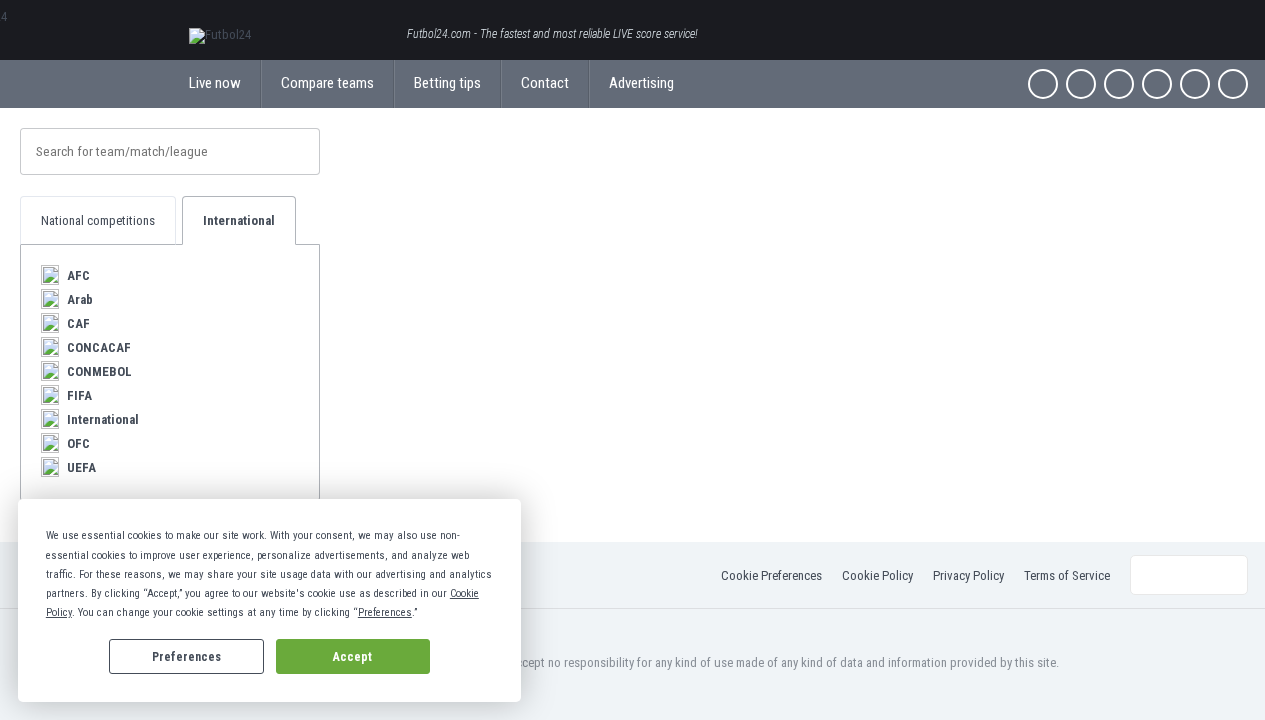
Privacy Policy (968, 575)
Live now (215, 83)
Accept (352, 657)
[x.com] (1081, 84)
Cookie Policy (877, 575)
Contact (545, 83)
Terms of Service (1067, 575)
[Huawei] (1233, 84)
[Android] (1195, 84)
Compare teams (327, 83)
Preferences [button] (385, 612)
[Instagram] (1119, 84)
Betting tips (447, 83)
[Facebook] (1043, 84)
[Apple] (1157, 84)
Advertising (641, 83)
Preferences (186, 657)
